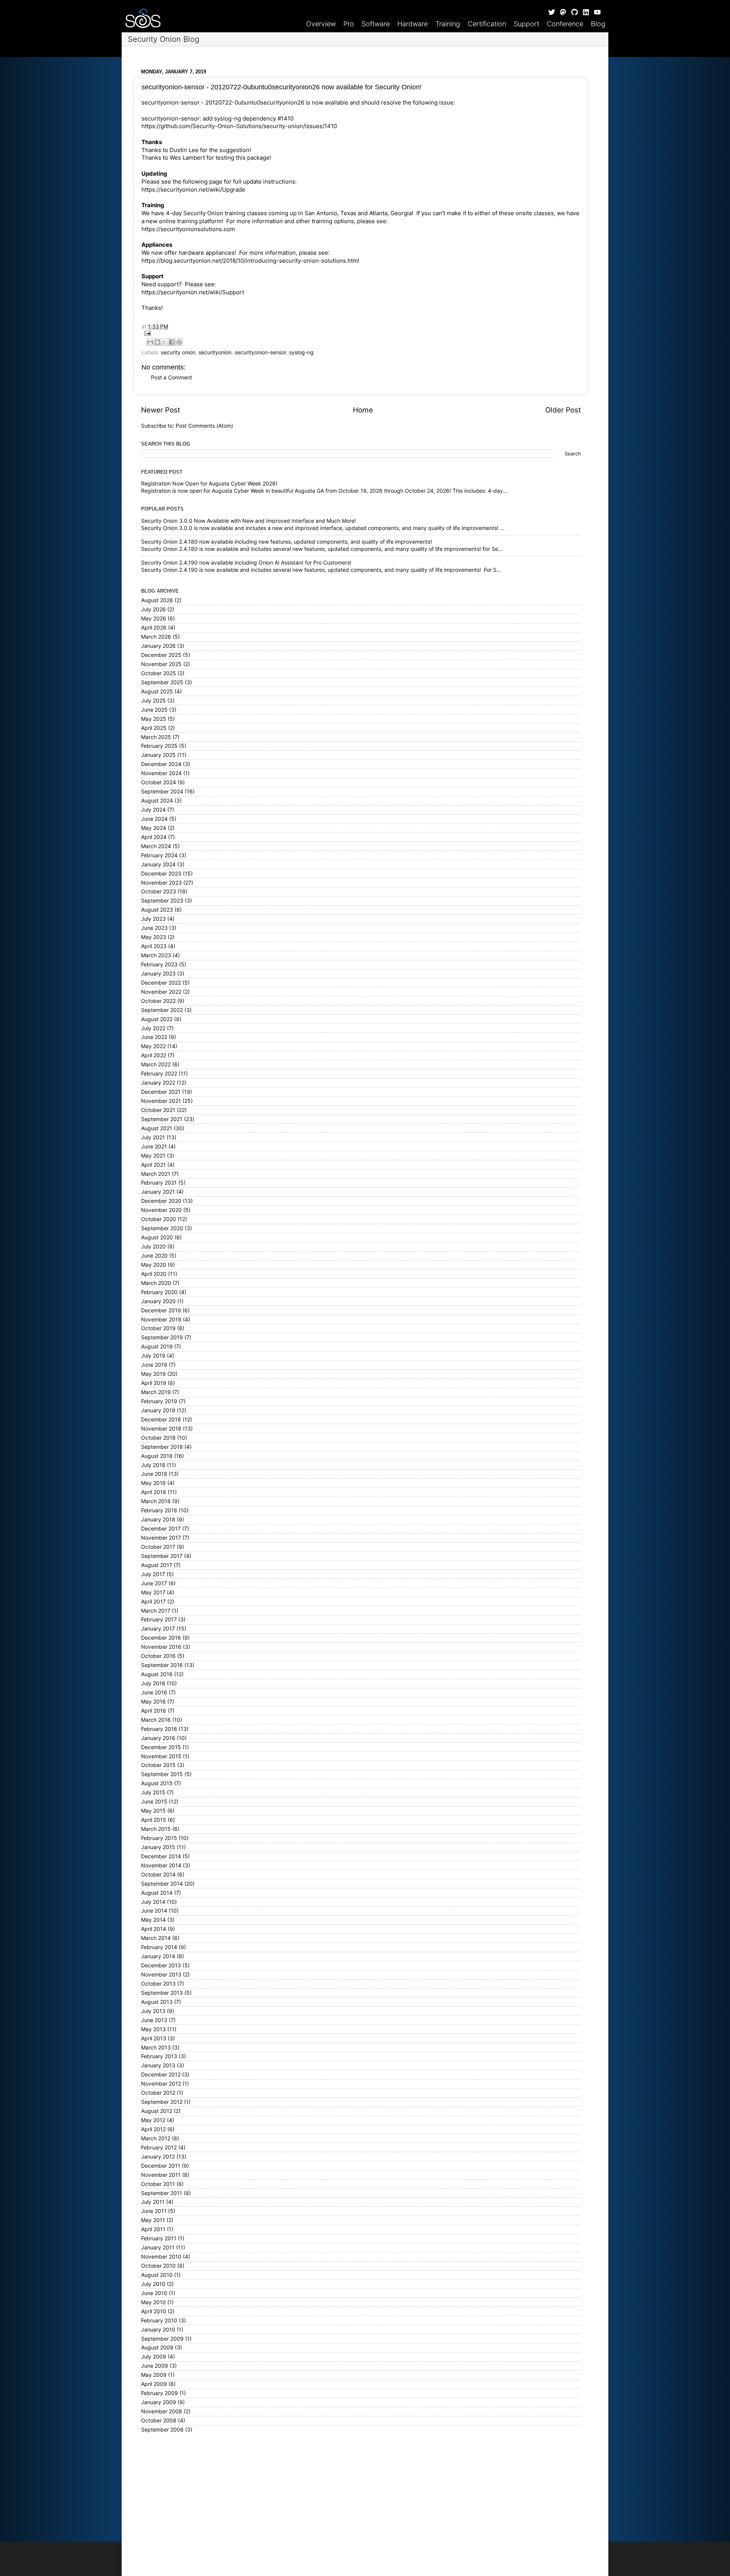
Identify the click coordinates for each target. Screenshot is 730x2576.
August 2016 (157, 1674)
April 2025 (154, 728)
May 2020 (154, 1265)
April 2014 (154, 1929)
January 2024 (158, 864)
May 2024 (154, 828)
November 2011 (161, 2175)
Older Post (563, 410)
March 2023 (156, 955)
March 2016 (156, 1720)
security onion (178, 352)
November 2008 (162, 2411)
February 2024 (159, 855)
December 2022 (161, 983)
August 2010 (157, 2275)
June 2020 (154, 1256)
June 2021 (154, 1147)
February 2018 (159, 1510)
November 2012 (161, 2084)
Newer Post (161, 410)
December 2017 (161, 1529)
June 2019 (154, 1365)
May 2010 (153, 2302)
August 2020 (157, 1237)
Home (363, 410)
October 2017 (158, 1547)
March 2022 (156, 1064)
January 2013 (158, 2065)
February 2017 (159, 1620)
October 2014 (158, 1875)
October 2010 (158, 2266)
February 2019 (159, 1401)
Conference (565, 24)
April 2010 (154, 2311)
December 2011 (161, 2166)
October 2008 (159, 2421)
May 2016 (153, 1702)
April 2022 (154, 1055)
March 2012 (156, 2138)
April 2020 (154, 1274)
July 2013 (153, 2011)
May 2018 (153, 1483)
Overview (321, 24)
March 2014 (156, 1938)
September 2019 (162, 1337)
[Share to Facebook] (172, 342)
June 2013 (154, 2020)
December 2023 (161, 874)
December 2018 (161, 1420)
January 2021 (158, 1192)
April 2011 (153, 2229)
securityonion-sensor (260, 352)
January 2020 (158, 1301)
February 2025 (159, 746)
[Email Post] (361, 333)
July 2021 (153, 1137)
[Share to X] (165, 342)
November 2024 (161, 773)
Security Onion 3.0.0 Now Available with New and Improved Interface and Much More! (248, 521)
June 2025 (154, 710)
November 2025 (161, 664)
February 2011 (159, 2238)
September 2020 (162, 1228)
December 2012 (161, 2075)
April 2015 (154, 1820)
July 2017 (153, 1574)
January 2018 (158, 1520)
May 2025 (154, 719)
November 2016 (161, 1647)
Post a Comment (171, 378)
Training (448, 24)
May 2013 (153, 2029)
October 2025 (159, 673)
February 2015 (159, 1838)
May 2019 (153, 1374)
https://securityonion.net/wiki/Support (193, 292)
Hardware (413, 24)
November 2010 (161, 2257)
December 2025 (161, 655)
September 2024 (162, 792)
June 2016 (154, 1692)
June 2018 (154, 1474)
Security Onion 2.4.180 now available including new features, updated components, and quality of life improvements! (286, 542)
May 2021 (153, 1156)
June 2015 (154, 1802)
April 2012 (153, 2129)
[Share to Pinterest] (179, 342)
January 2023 (158, 974)
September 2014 (162, 1884)
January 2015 (158, 1847)
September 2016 (162, 1665)
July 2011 (153, 2202)
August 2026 (157, 600)
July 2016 (153, 1683)
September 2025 (162, 682)
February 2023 (159, 964)
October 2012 (158, 2093)
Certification (487, 24)
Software (376, 24)
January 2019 (158, 1410)
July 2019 (153, 1356)
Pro (349, 24)
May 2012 (153, 2120)
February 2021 (159, 1183)
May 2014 (153, 1920)
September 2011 (162, 2193)
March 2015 (156, 1829)
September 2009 (162, 2339)
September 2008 (162, 2430)
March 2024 (156, 846)
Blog (598, 24)
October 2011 (158, 2184)
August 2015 (157, 1783)
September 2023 (162, 901)
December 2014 (161, 1856)
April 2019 (154, 1383)
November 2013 (161, 1975)
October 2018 (158, 1438)
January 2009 (159, 2402)
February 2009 (159, 2393)
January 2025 (158, 755)
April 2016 (154, 1711)
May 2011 (153, 2220)
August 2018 (157, 1456)
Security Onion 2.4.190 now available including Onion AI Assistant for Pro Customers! (246, 563)
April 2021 (153, 1165)
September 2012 (162, 2102)
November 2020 (161, 1210)
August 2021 (157, 1128)
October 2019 (158, 1328)
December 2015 (161, 1747)
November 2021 (161, 1101)
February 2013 (159, 2056)
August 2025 (157, 692)
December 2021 (161, 1092)
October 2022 (158, 1001)
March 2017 (156, 1611)
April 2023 (154, 946)
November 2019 (161, 1320)
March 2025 (156, 737)
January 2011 (158, 2248)
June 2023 (154, 928)
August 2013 (157, 2002)
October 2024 (159, 782)
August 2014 (157, 1893)
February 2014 (159, 1947)
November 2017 (161, 1538)
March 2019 (156, 1392)
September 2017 (162, 1556)
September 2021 (162, 1119)
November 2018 (161, 1429)
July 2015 (153, 1792)
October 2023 (159, 891)
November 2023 (161, 883)
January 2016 (158, 1738)
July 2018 (153, 1465)
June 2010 (154, 2293)
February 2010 (159, 2321)
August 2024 (157, 801)
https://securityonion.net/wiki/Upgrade (193, 190)
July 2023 (153, 919)
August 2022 (157, 1019)
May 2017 (153, 1593)
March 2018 (156, 1501)
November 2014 (161, 1865)
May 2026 (154, 619)
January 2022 (158, 1083)
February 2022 (159, 1074)
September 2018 (162, 1447)
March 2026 (156, 637)
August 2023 (157, 910)
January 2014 (158, 1956)
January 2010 (158, 2330)
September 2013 (162, 1993)
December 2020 (161, 1201)
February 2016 (159, 1729)
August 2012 (157, 2111)
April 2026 (154, 628)
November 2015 (161, 1756)
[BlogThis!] (157, 342)
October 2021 (158, 1110)
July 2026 (153, 609)
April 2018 (154, 1492)
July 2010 (153, 2284)
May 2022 (153, 1046)
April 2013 (154, 2038)
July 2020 (153, 1247)
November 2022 (161, 992)
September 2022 (162, 1010)
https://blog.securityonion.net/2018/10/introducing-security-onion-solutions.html (250, 261)
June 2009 (155, 2366)
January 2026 (158, 646)
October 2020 (159, 1219)
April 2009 (154, 2384)
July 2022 (153, 1028)
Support (526, 24)
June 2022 (154, 1037)
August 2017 (157, 1565)
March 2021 (156, 1174)
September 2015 (162, 1774)
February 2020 (159, 1292)
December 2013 (161, 1965)
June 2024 (154, 819)
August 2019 (157, 1347)
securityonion (215, 352)
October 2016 (158, 1656)
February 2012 (159, 2148)
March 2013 (156, 2048)
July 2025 (153, 701)
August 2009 (157, 2348)
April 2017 (153, 1602)
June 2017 (154, 1583)
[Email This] (150, 342)
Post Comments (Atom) (204, 426)
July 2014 (153, 1902)
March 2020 (156, 1283)
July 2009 (154, 2357)
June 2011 (154, 2211)
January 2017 (158, 1629)
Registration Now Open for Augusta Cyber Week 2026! (209, 484)
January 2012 (158, 2157)
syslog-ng (301, 352)
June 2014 (154, 1911)
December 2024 (161, 764)
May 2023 (154, 937)
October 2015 (158, 1765)
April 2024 (154, 837)
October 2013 (158, 1984)
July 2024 (153, 810)
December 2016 (161, 1638)
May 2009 (154, 2375)
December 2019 (161, 1310)
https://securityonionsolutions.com (188, 229)
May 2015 (153, 1811)
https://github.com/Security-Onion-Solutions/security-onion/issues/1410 (239, 126)
